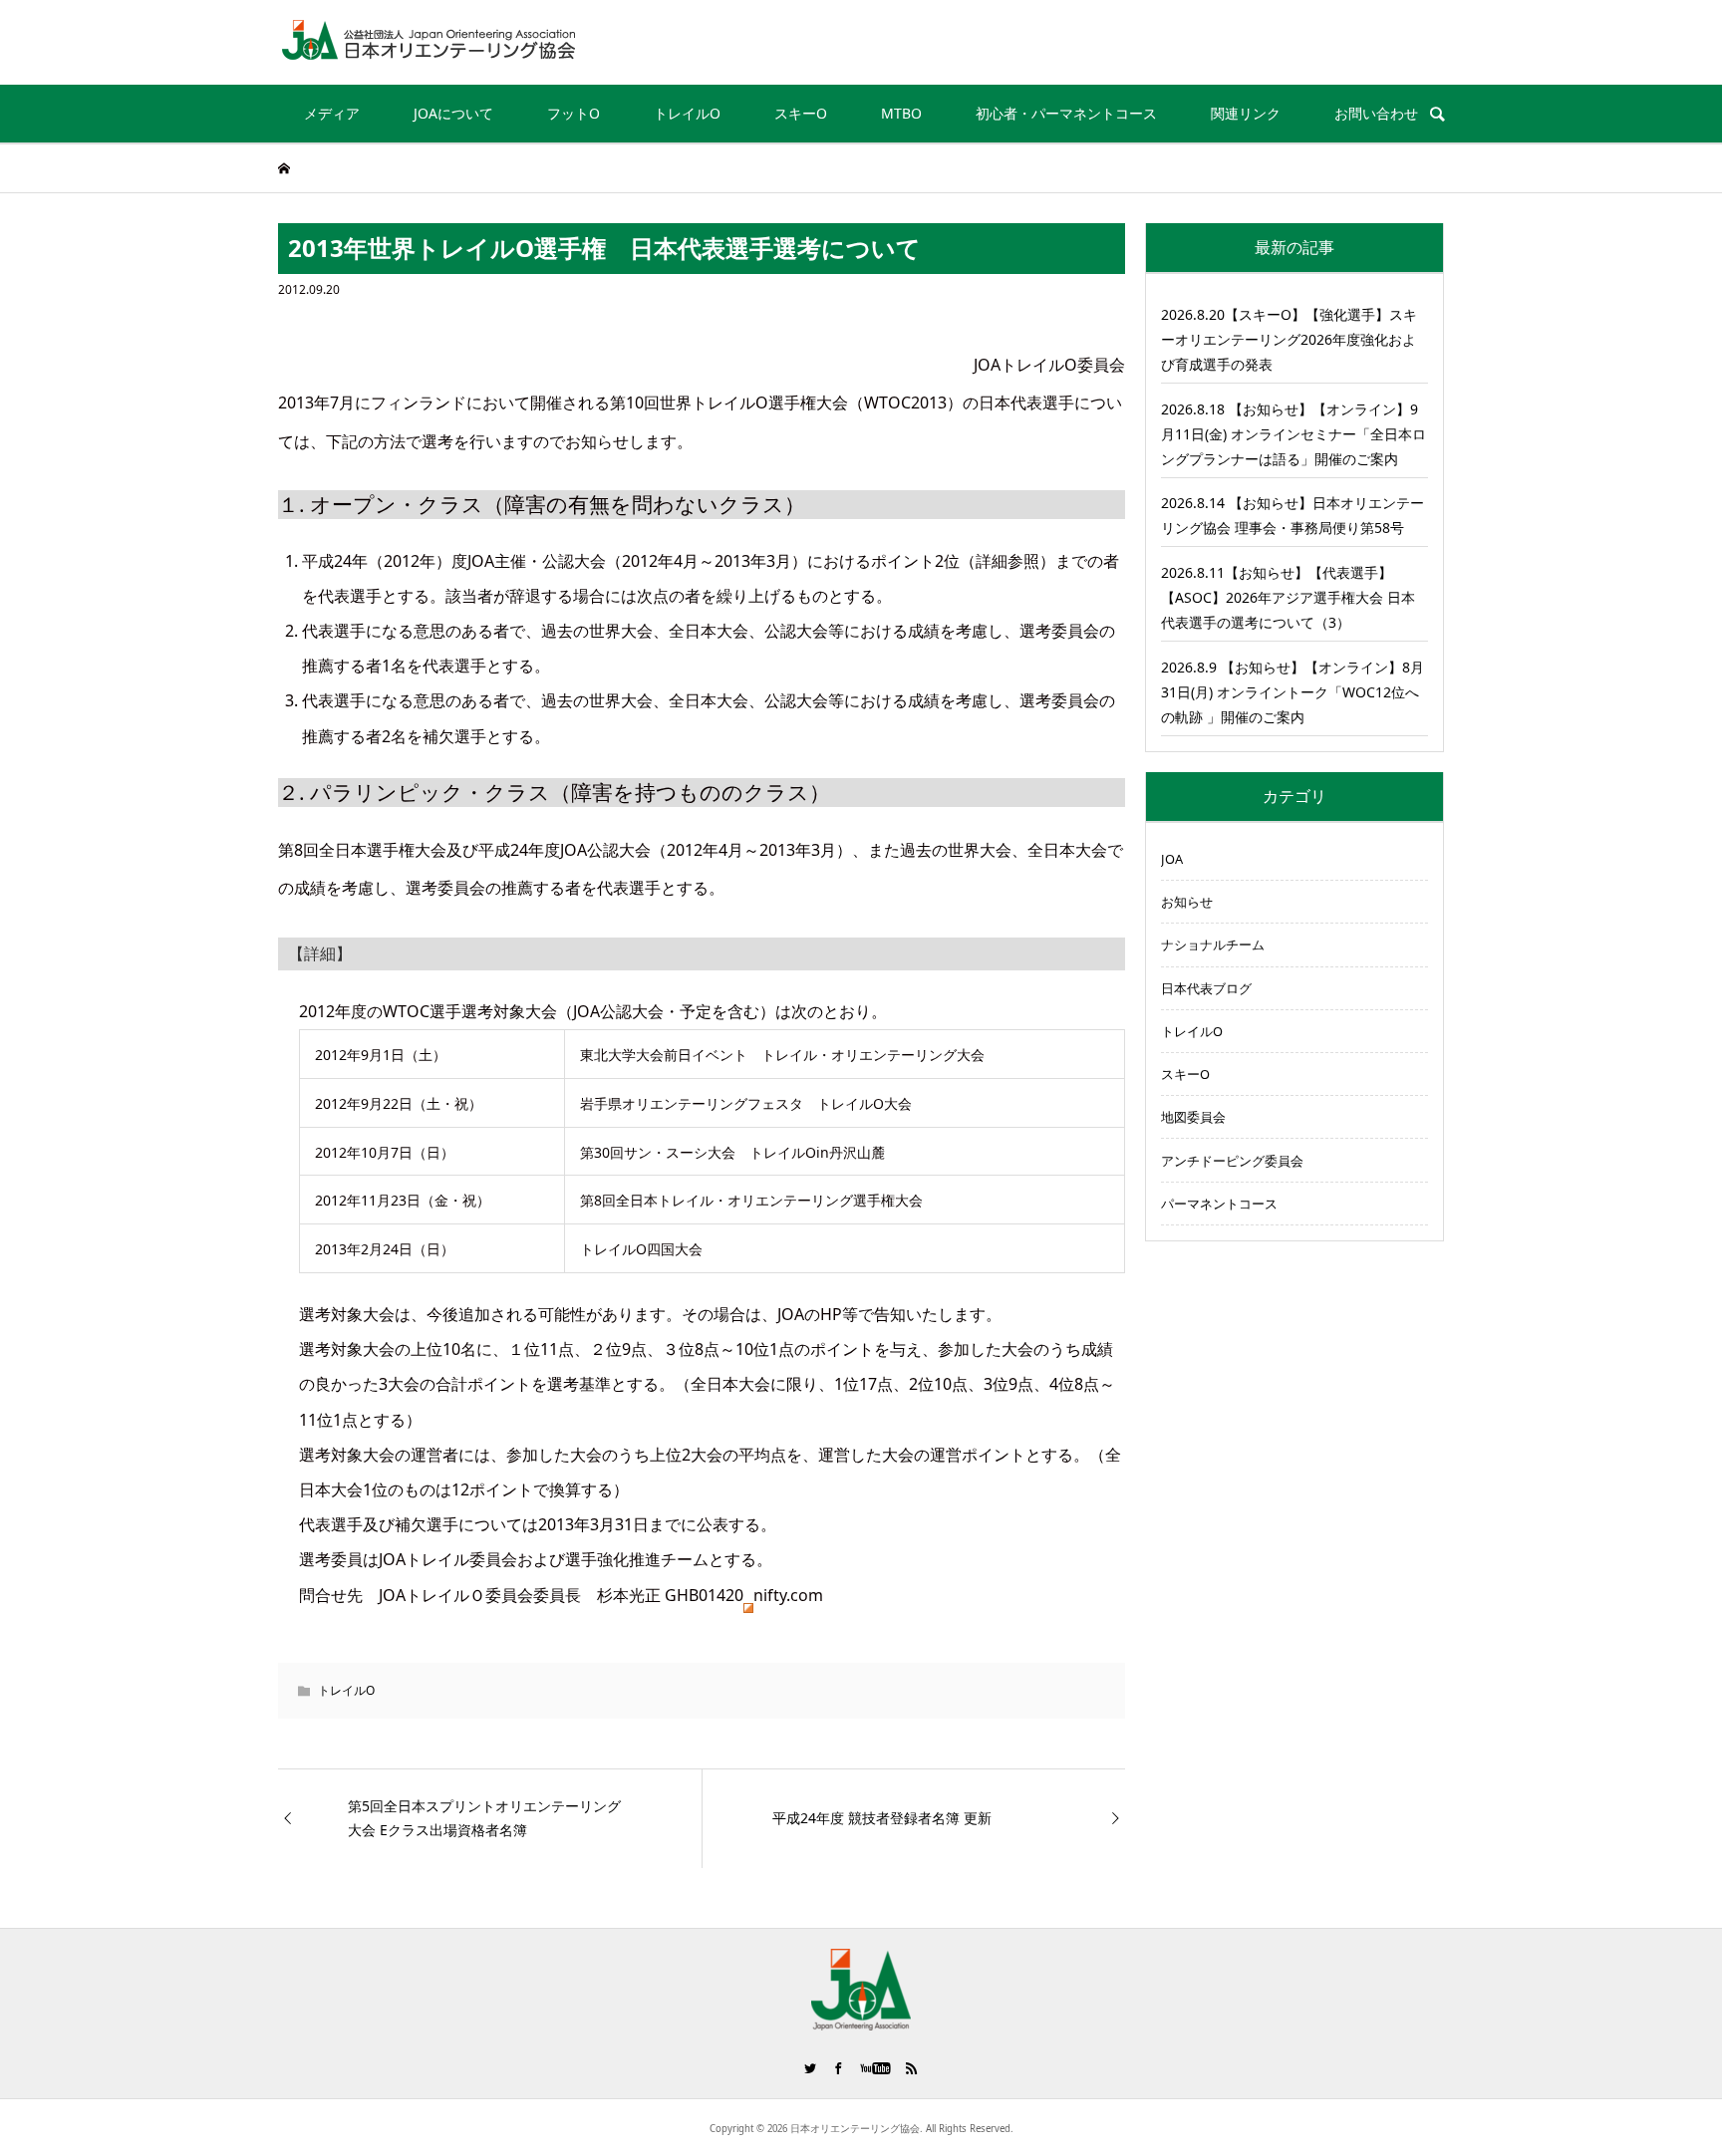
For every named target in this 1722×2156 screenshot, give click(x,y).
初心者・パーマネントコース (1066, 113)
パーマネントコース (1219, 1204)
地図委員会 (1193, 1117)
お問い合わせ (1376, 113)
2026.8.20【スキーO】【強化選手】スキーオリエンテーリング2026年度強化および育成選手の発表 (1289, 339)
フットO (574, 113)
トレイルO (687, 113)
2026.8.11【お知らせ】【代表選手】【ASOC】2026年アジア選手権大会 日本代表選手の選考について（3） (1288, 597)
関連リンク (1246, 113)
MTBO (901, 113)
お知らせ (1187, 902)
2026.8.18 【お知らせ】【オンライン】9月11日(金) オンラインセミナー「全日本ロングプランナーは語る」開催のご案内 (1293, 434)
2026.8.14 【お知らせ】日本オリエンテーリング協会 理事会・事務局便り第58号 (1292, 515)
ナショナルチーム (1213, 944)
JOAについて (453, 113)
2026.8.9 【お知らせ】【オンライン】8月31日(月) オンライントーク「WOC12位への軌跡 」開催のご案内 (1292, 692)
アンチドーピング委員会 (1232, 1161)
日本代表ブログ (1206, 988)
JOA (1172, 859)
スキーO (801, 113)
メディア (332, 113)
